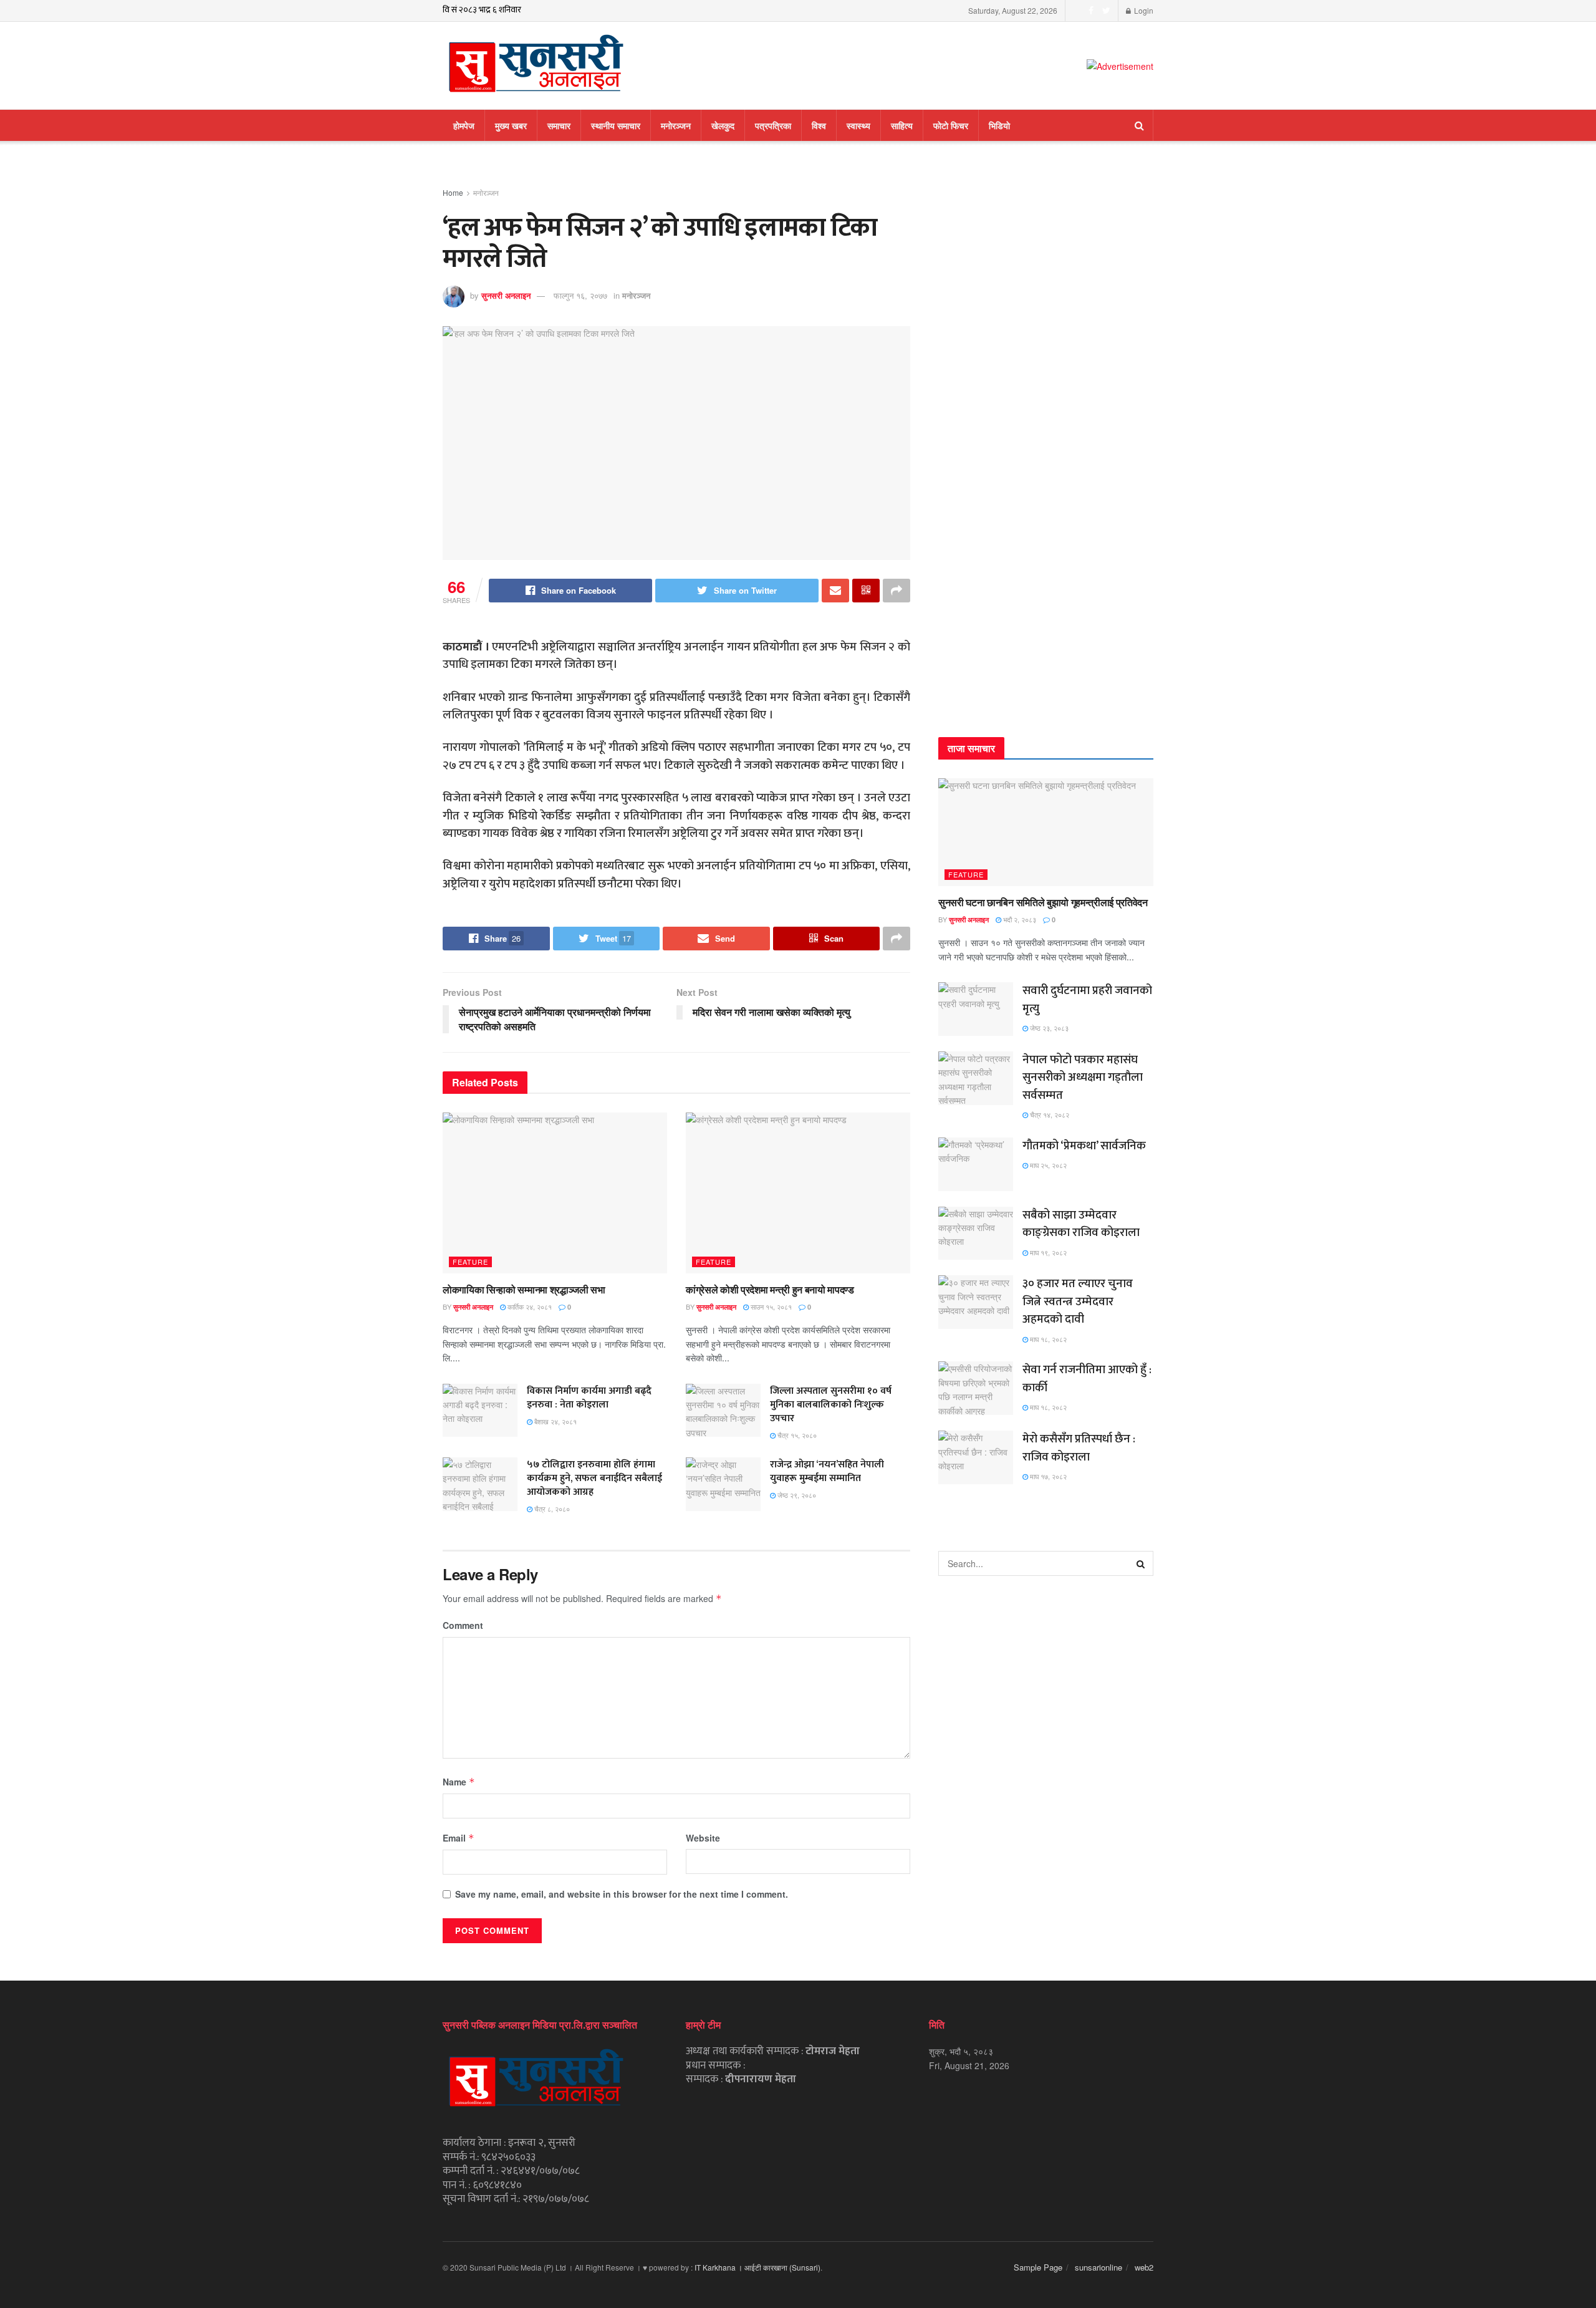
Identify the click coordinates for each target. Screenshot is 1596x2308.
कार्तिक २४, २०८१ (529, 1306)
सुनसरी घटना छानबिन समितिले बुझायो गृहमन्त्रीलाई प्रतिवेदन (1043, 902)
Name (459, 1782)
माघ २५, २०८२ (1047, 1165)
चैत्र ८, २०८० (551, 1509)
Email (459, 1838)
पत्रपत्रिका (773, 125)
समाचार (559, 125)
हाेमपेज (464, 125)
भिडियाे (999, 125)
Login (1143, 10)
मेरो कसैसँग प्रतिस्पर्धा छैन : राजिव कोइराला (1079, 1448)
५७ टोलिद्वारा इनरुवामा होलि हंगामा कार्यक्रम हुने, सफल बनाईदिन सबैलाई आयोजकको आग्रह (594, 1478)
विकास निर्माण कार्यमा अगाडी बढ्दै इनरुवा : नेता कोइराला (589, 1398)
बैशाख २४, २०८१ (555, 1421)
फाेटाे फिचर (951, 125)
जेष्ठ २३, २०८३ (1048, 1028)
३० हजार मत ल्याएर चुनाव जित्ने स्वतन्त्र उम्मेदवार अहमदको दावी (1078, 1301)
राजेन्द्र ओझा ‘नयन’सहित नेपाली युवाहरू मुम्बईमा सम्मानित (827, 1471)
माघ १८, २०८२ (1047, 1339)
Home (453, 192)
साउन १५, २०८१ (770, 1306)
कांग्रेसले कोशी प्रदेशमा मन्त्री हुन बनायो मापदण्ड (770, 1289)
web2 (1144, 2267)
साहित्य (902, 125)
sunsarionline (1098, 2267)
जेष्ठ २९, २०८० (796, 1495)
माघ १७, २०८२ (1047, 1476)
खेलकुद (723, 125)
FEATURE (470, 1262)
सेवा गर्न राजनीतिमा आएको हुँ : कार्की (1087, 1379)
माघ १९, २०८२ (1047, 1252)
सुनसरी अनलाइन (506, 295)
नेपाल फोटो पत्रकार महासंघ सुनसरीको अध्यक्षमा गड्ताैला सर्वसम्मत (1083, 1078)
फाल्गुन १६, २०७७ (580, 295)
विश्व (819, 125)
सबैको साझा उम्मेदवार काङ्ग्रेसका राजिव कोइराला (1081, 1224)
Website (703, 1838)
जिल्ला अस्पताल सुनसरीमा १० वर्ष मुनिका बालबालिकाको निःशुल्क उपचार (831, 1405)
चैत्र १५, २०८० (796, 1435)
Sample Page (1038, 2267)
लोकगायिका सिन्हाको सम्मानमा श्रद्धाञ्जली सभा (524, 1289)
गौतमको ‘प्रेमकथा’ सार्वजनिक (1084, 1146)
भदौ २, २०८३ (1019, 919)
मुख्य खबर (511, 125)
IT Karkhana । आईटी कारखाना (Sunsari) (757, 2267)
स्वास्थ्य (858, 125)
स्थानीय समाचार (616, 125)
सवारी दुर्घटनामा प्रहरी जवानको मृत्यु (1087, 1000)
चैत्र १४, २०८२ (1049, 1114)
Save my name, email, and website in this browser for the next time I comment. (622, 1894)
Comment (463, 1625)
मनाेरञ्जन (676, 125)
